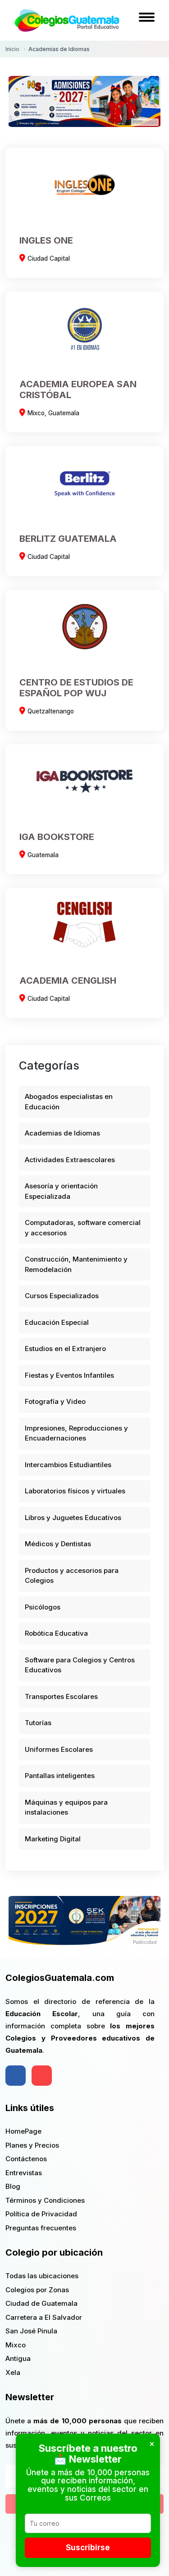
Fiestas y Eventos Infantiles (69, 1375)
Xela (13, 2372)
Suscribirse (88, 2548)
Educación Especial (57, 1322)
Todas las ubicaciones (42, 2276)
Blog (13, 2186)
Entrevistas (24, 2173)
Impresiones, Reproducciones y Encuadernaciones (76, 1433)
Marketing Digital (53, 1839)
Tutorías (38, 1723)
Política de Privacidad (41, 2214)
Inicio (12, 49)
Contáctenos (26, 2159)
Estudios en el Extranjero (65, 1349)
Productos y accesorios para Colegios (72, 1576)
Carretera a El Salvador (44, 2317)
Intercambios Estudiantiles (68, 1465)
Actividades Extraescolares (70, 1160)
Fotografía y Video (55, 1401)
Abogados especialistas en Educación (69, 1102)
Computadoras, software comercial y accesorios (83, 1228)
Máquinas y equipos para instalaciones (66, 1807)
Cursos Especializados (62, 1296)
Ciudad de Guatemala (41, 2303)
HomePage (23, 2131)
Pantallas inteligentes (60, 1776)
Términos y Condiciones (45, 2200)
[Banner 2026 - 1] (85, 101)
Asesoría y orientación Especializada (61, 1191)
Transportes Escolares (61, 1696)
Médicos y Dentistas (58, 1544)
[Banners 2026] (85, 1921)
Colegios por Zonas (37, 2290)
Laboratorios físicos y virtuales (75, 1491)
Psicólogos (43, 1607)
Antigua (18, 2358)
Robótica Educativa (56, 1633)
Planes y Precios (32, 2145)
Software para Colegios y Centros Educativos (80, 1665)
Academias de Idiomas (62, 1133)
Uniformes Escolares (59, 1749)
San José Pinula (31, 2331)
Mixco (16, 2345)
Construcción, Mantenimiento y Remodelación (76, 1264)
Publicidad (145, 122)
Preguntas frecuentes (41, 2228)
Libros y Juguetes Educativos (73, 1518)
